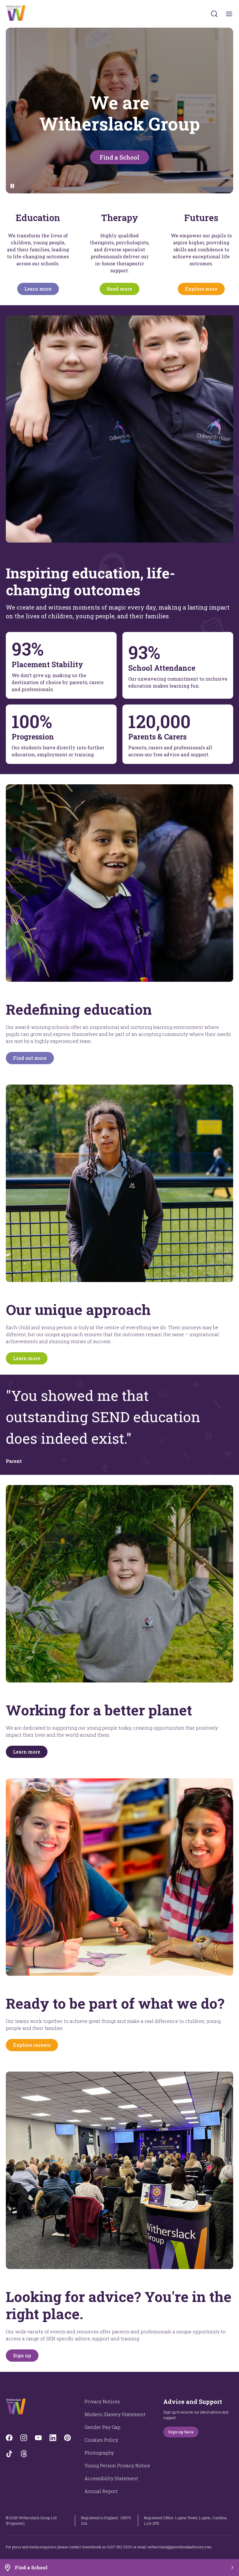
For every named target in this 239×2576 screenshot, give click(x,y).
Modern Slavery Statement (115, 2414)
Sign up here (181, 2432)
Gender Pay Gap (102, 2427)
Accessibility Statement (111, 2478)
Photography (99, 2453)
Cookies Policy (101, 2440)
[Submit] (214, 14)
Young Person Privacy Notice (117, 2465)
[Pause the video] (12, 186)
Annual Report (101, 2491)
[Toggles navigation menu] (229, 14)
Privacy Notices (102, 2401)
